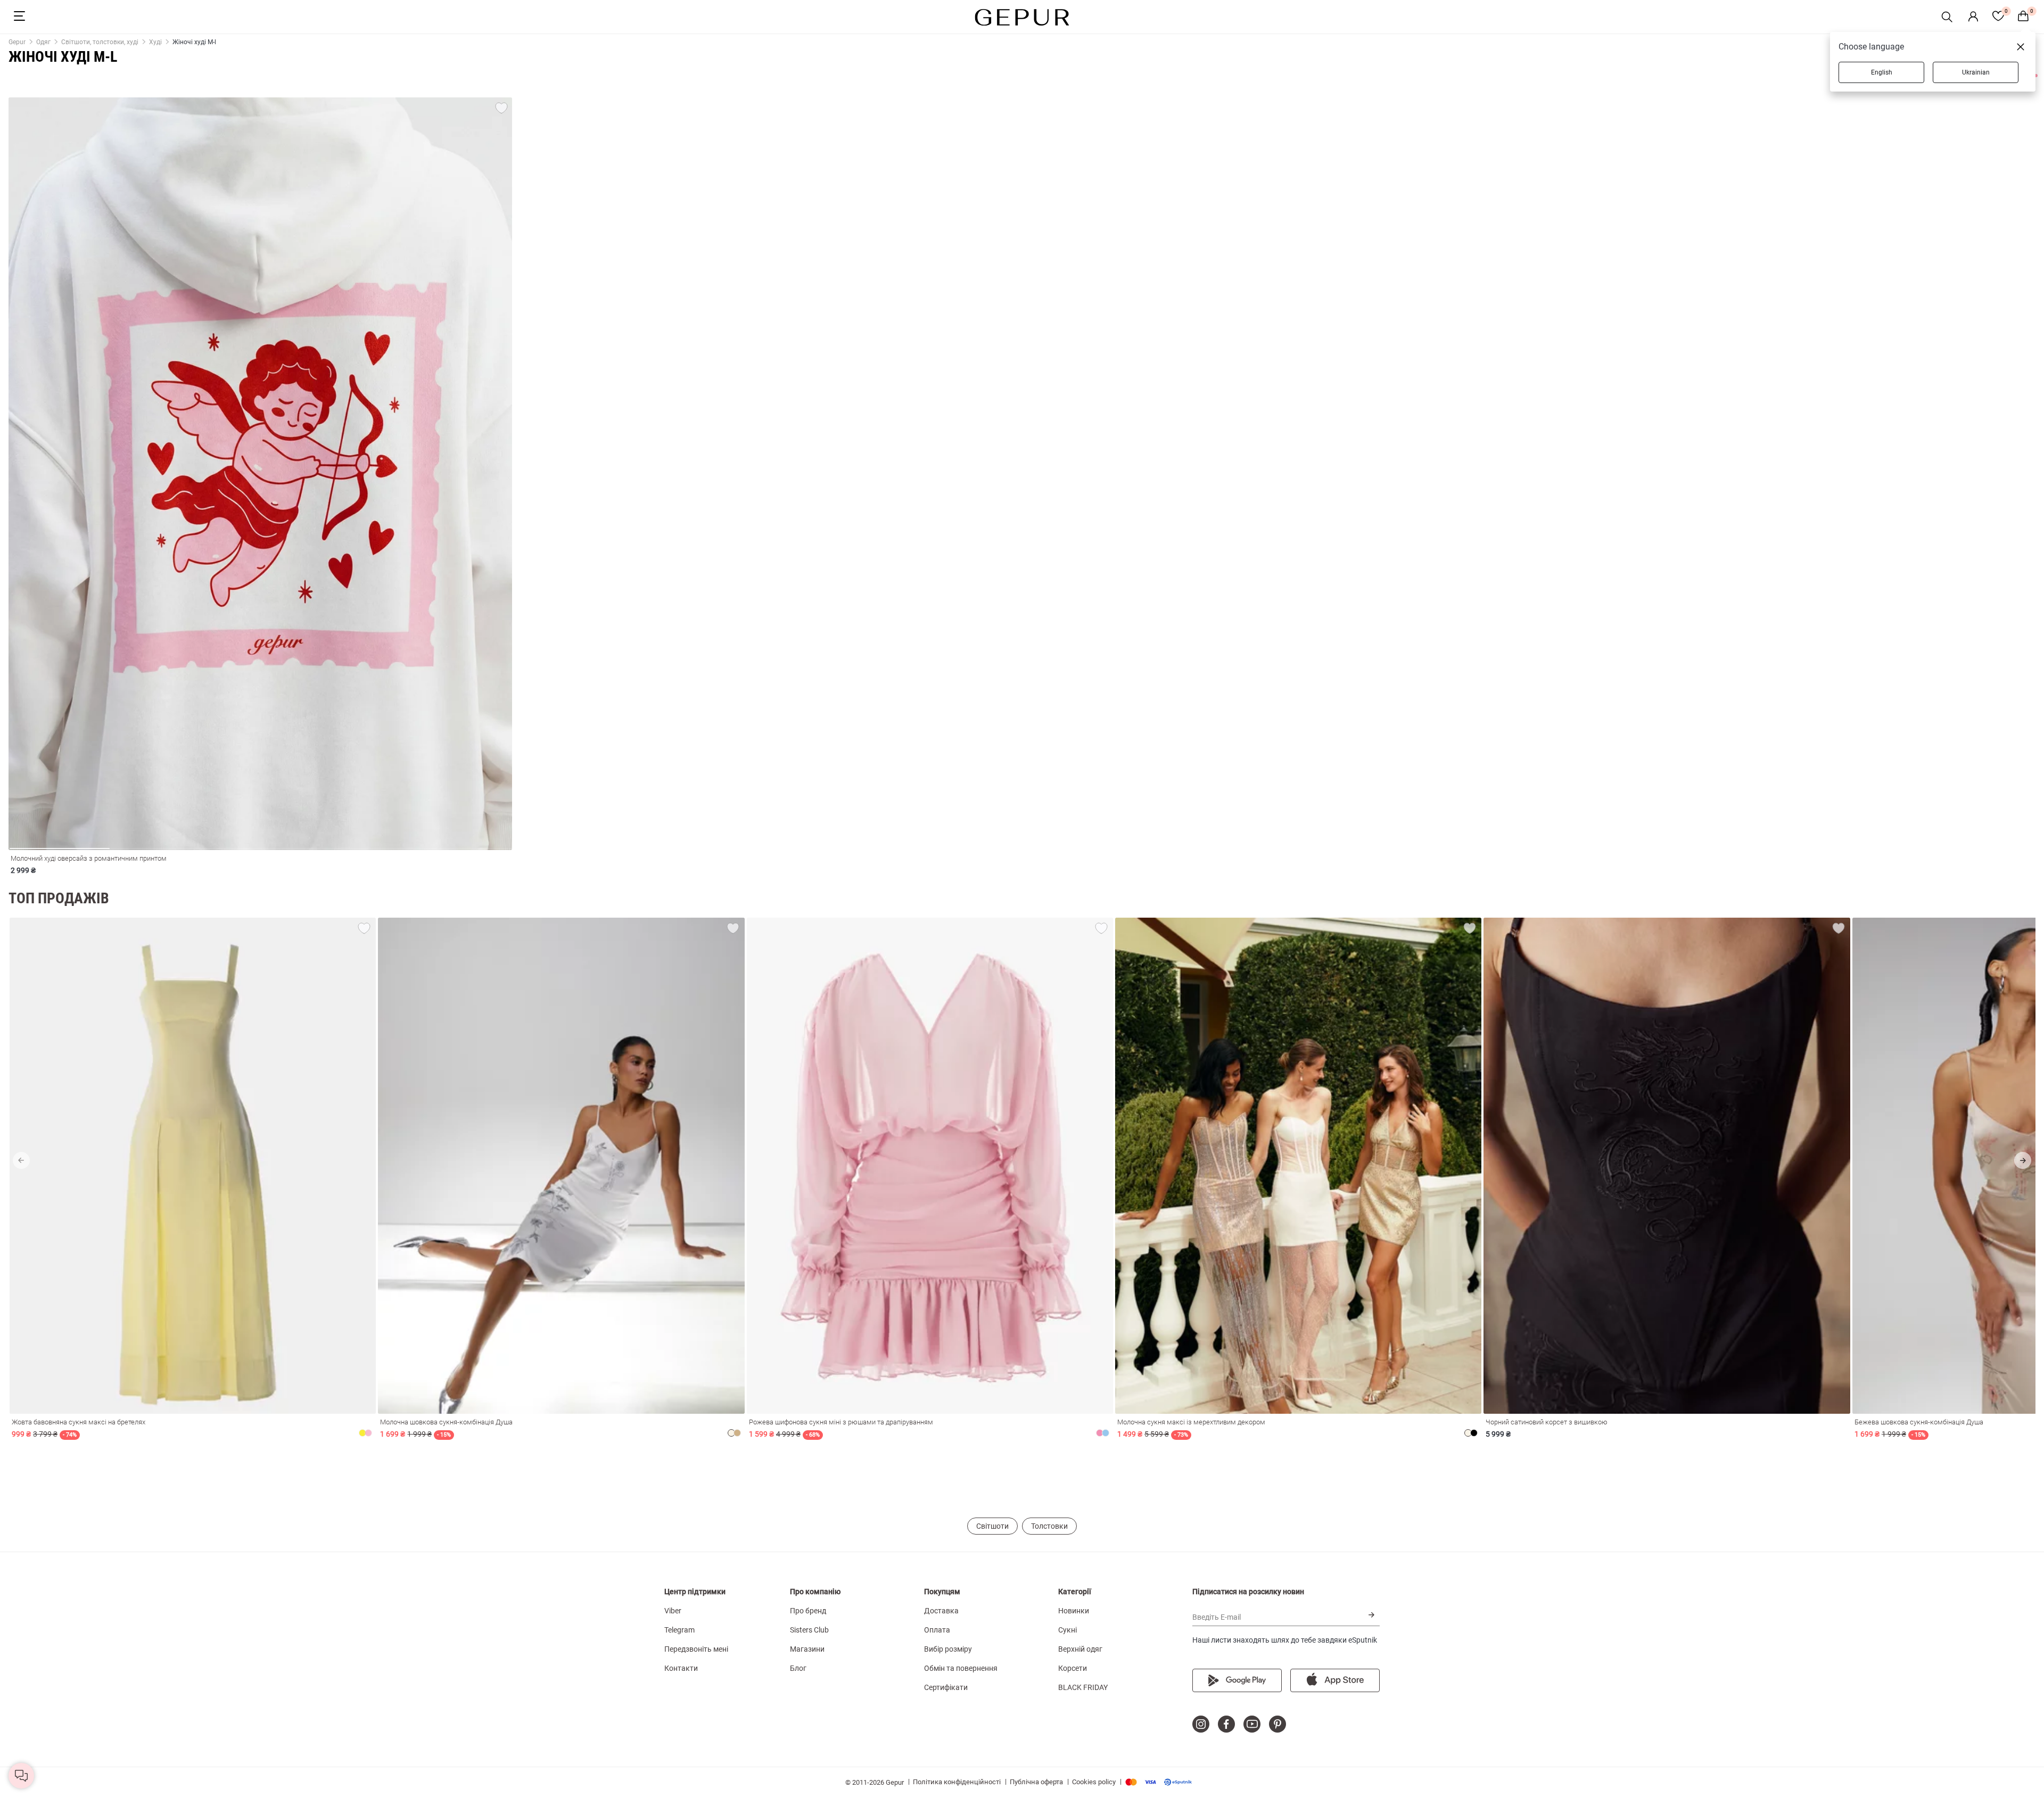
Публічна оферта (1036, 1782)
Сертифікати (946, 1687)
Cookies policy (1094, 1782)
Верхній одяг (1080, 1649)
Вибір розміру (948, 1649)
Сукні (1068, 1630)
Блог (798, 1668)
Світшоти (992, 1526)
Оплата (937, 1630)
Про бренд (808, 1611)
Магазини (807, 1649)
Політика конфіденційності (957, 1782)
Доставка (941, 1611)
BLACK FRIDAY (1083, 1687)
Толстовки (1049, 1526)
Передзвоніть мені (696, 1649)
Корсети (1073, 1668)
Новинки (1074, 1611)
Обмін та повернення (961, 1668)
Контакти (681, 1668)
